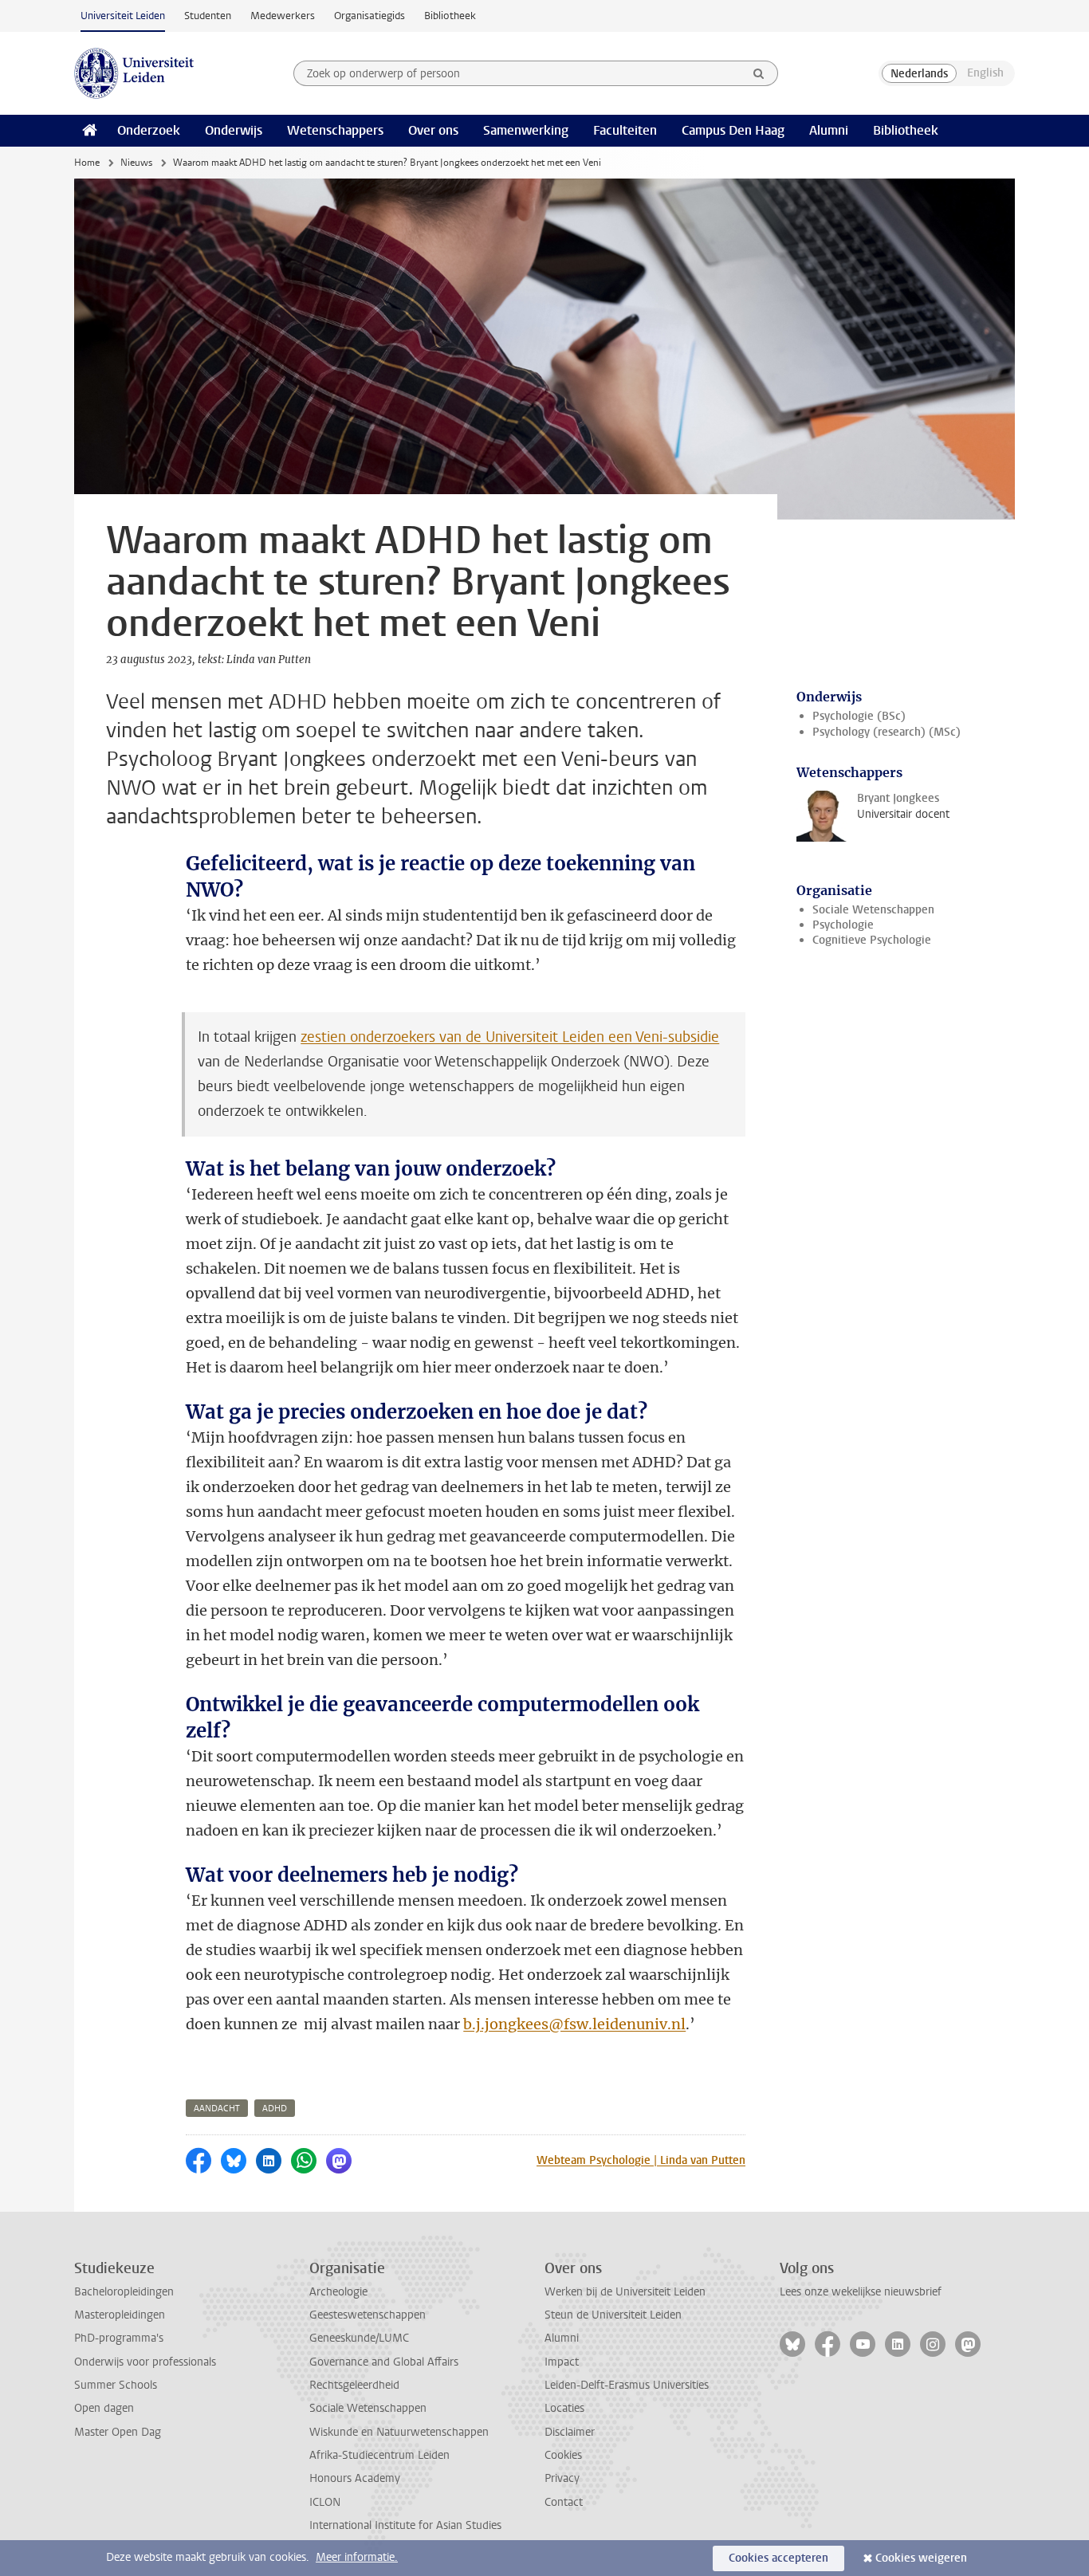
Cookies (563, 2455)
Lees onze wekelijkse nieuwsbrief (861, 2292)
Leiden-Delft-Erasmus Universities (627, 2385)
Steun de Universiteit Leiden (613, 2315)
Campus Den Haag (733, 130)
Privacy (562, 2478)
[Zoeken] (759, 73)
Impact (562, 2362)
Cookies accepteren (778, 2558)
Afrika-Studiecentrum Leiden (379, 2455)
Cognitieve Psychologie (872, 940)
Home (87, 163)
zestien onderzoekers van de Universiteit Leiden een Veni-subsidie (510, 1037)
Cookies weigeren (921, 2558)
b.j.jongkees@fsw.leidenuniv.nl (574, 2024)
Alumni (829, 130)
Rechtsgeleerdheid (354, 2385)
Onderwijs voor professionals (145, 2362)
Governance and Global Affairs (384, 2362)
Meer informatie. (357, 2557)
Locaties (564, 2408)
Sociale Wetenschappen (873, 910)
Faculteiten (625, 130)
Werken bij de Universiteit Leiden (625, 2292)
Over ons (433, 130)
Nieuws (136, 163)
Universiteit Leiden (123, 16)
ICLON (325, 2502)
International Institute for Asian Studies (405, 2525)
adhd (275, 2109)
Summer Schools (116, 2385)
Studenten (208, 16)
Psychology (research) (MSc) (887, 732)
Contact (564, 2502)
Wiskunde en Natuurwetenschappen (399, 2432)
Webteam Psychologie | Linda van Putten (641, 2160)
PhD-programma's (119, 2338)
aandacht (217, 2109)
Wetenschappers (335, 130)
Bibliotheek (450, 16)
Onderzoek (149, 130)
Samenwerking (526, 130)
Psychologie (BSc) (859, 716)
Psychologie (843, 925)
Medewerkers (283, 16)
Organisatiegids (370, 16)
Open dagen (104, 2408)
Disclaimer (570, 2432)
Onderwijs (234, 130)
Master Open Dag (118, 2432)
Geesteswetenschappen (368, 2315)
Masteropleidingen (120, 2315)
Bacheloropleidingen (124, 2292)
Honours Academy (355, 2478)
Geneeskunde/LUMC (359, 2338)
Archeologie (338, 2292)
